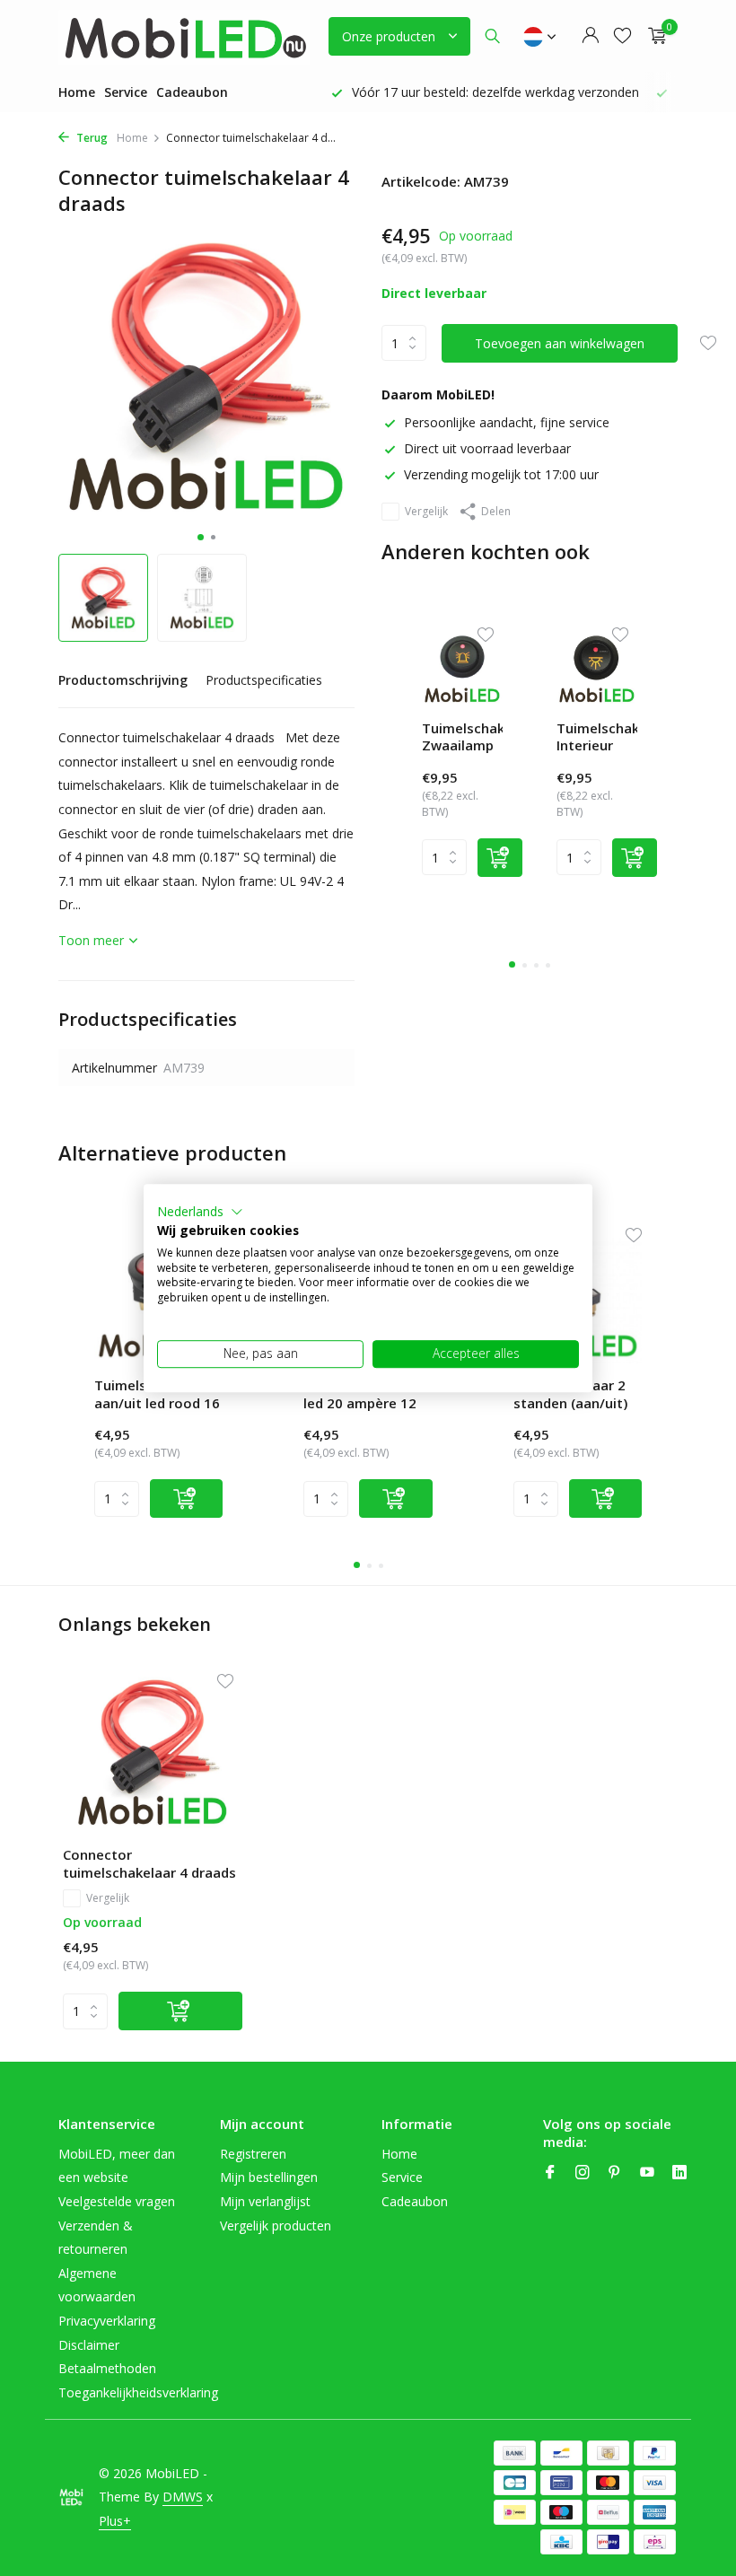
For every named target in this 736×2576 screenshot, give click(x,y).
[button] (200, 1212)
